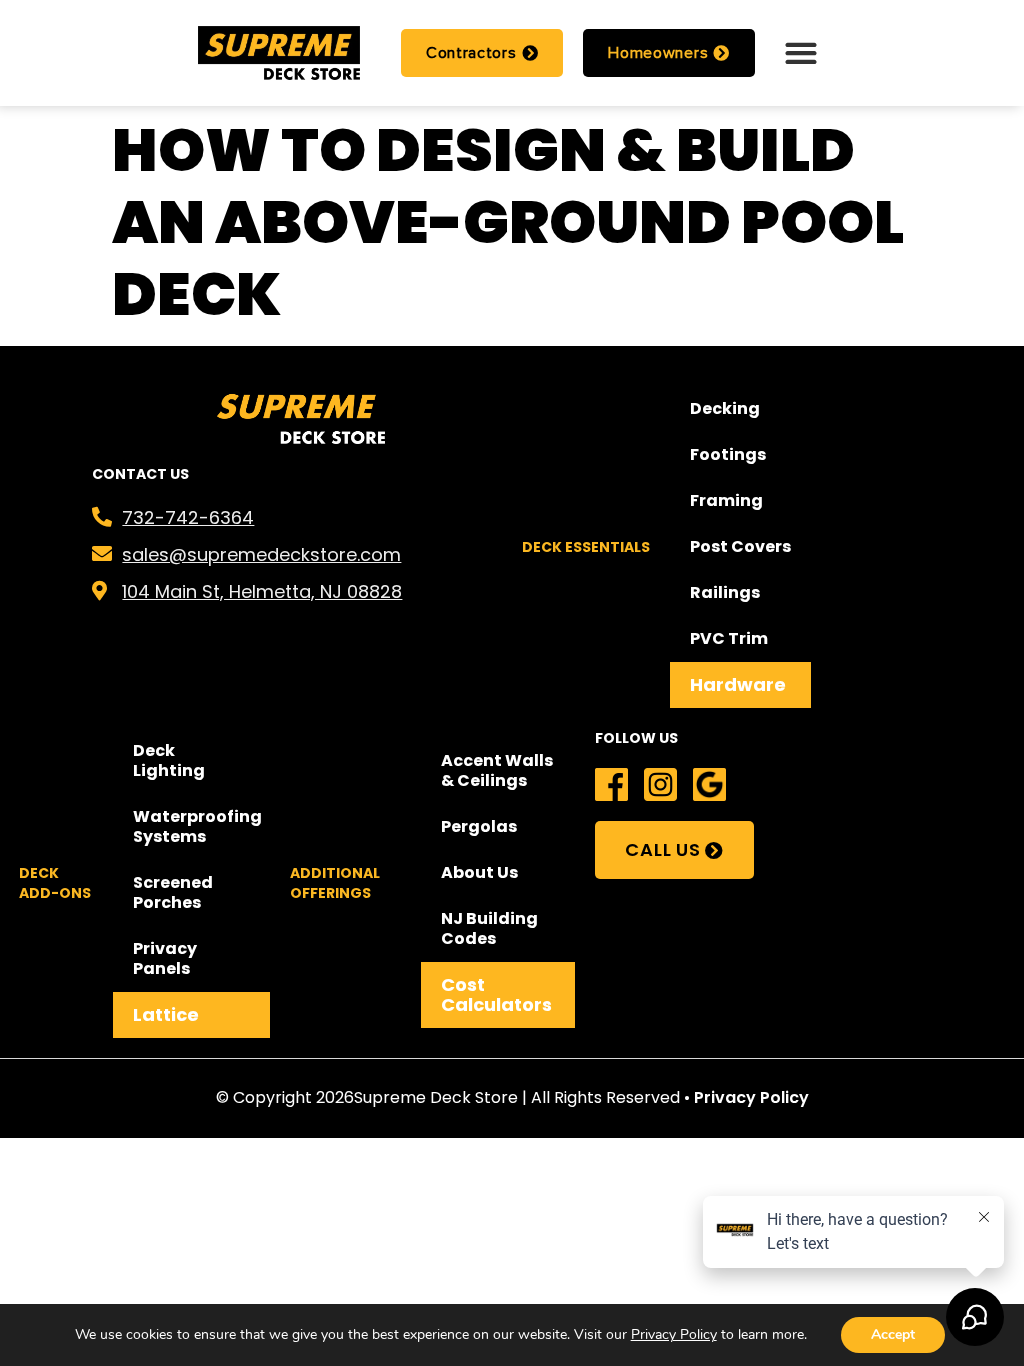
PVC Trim (729, 638)
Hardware (738, 684)
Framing (726, 500)
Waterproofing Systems (197, 826)
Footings (728, 454)
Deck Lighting (169, 760)
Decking (725, 408)
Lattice (166, 1014)
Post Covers (740, 546)
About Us (479, 872)
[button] (800, 52)
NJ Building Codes (489, 928)
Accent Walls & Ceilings (497, 770)
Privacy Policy (751, 1097)
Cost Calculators (496, 994)
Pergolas (479, 826)
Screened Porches (173, 892)
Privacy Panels (165, 958)
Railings (725, 592)
